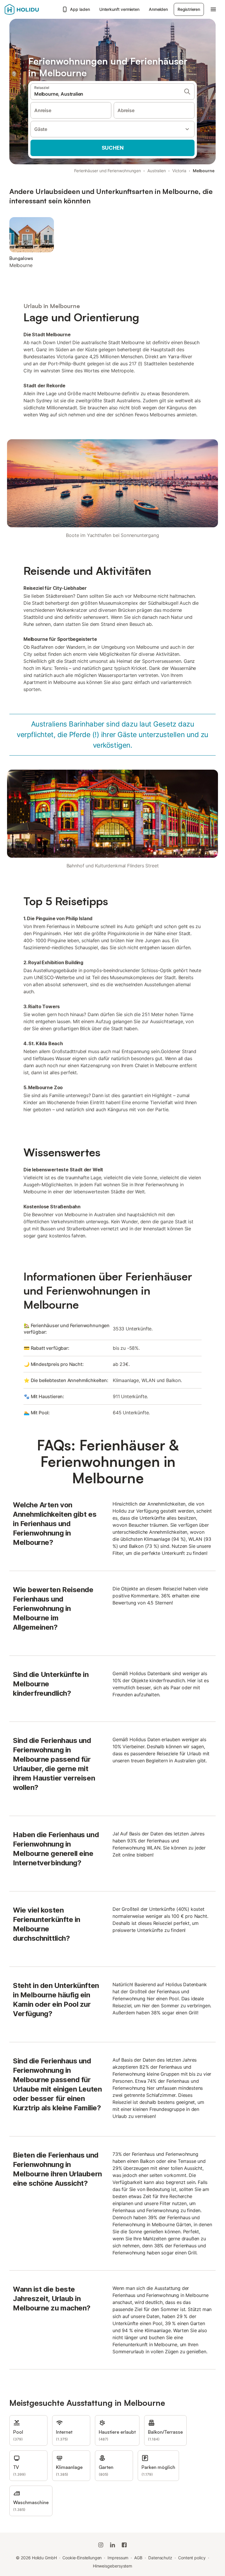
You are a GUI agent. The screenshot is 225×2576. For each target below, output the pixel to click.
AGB (138, 2558)
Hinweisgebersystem (113, 2566)
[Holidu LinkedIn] (112, 2545)
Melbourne (204, 171)
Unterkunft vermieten (119, 9)
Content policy (192, 2558)
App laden (80, 9)
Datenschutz (160, 2558)
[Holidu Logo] (31, 9)
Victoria (179, 171)
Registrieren (189, 9)
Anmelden (158, 9)
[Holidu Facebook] (124, 2545)
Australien (157, 171)
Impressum (118, 2558)
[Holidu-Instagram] (101, 2545)
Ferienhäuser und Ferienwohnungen (108, 171)
